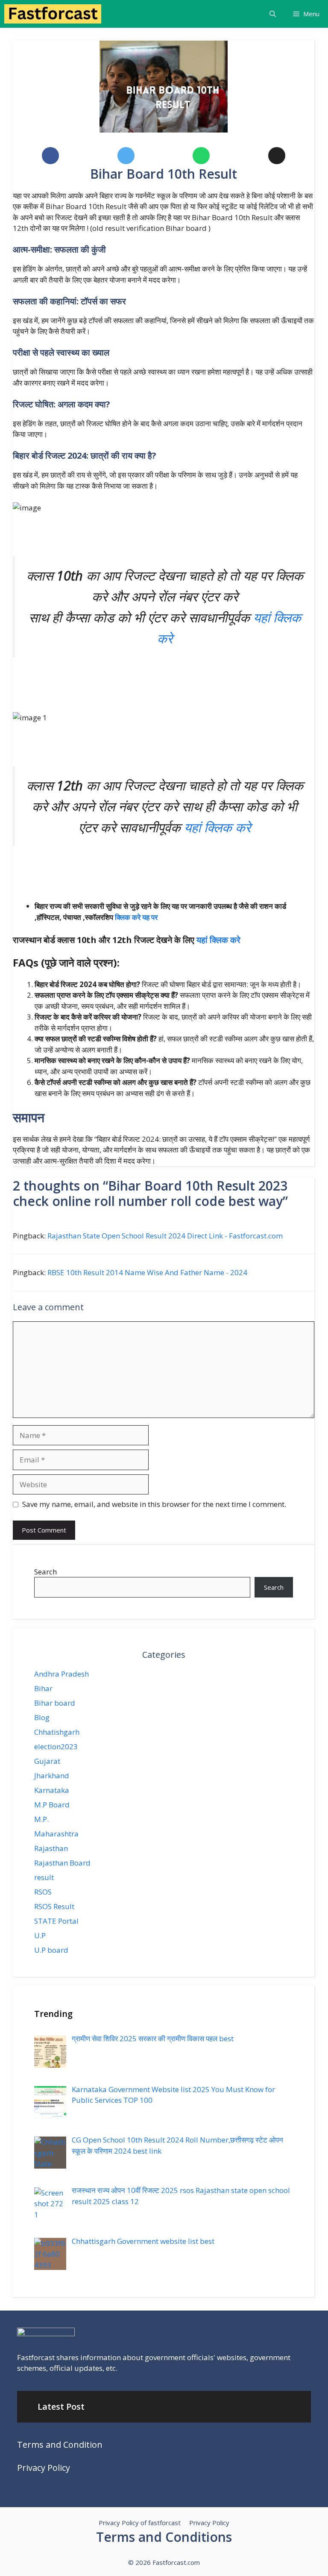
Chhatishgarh (57, 1732)
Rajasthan (51, 1848)
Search (45, 1572)
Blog (42, 1717)
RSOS (43, 1892)
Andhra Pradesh (61, 1674)
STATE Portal (56, 1921)
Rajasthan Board (62, 1863)
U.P (40, 1935)
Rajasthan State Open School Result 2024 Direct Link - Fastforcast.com (165, 1236)
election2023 (56, 1746)
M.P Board (52, 1805)
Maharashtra (56, 1834)
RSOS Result (54, 1906)
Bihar (43, 1688)
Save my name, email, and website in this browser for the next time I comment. (154, 1504)
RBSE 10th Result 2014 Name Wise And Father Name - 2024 (147, 1272)
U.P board (51, 1950)
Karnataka (52, 1790)
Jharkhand (52, 1776)
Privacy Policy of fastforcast (140, 2523)
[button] (273, 14)
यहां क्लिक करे (217, 827)
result (44, 1877)
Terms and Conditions (164, 2537)
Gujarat (47, 1761)
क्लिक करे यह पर (136, 917)
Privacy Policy (44, 2468)
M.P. (41, 1819)
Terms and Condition (60, 2445)
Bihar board (55, 1703)
